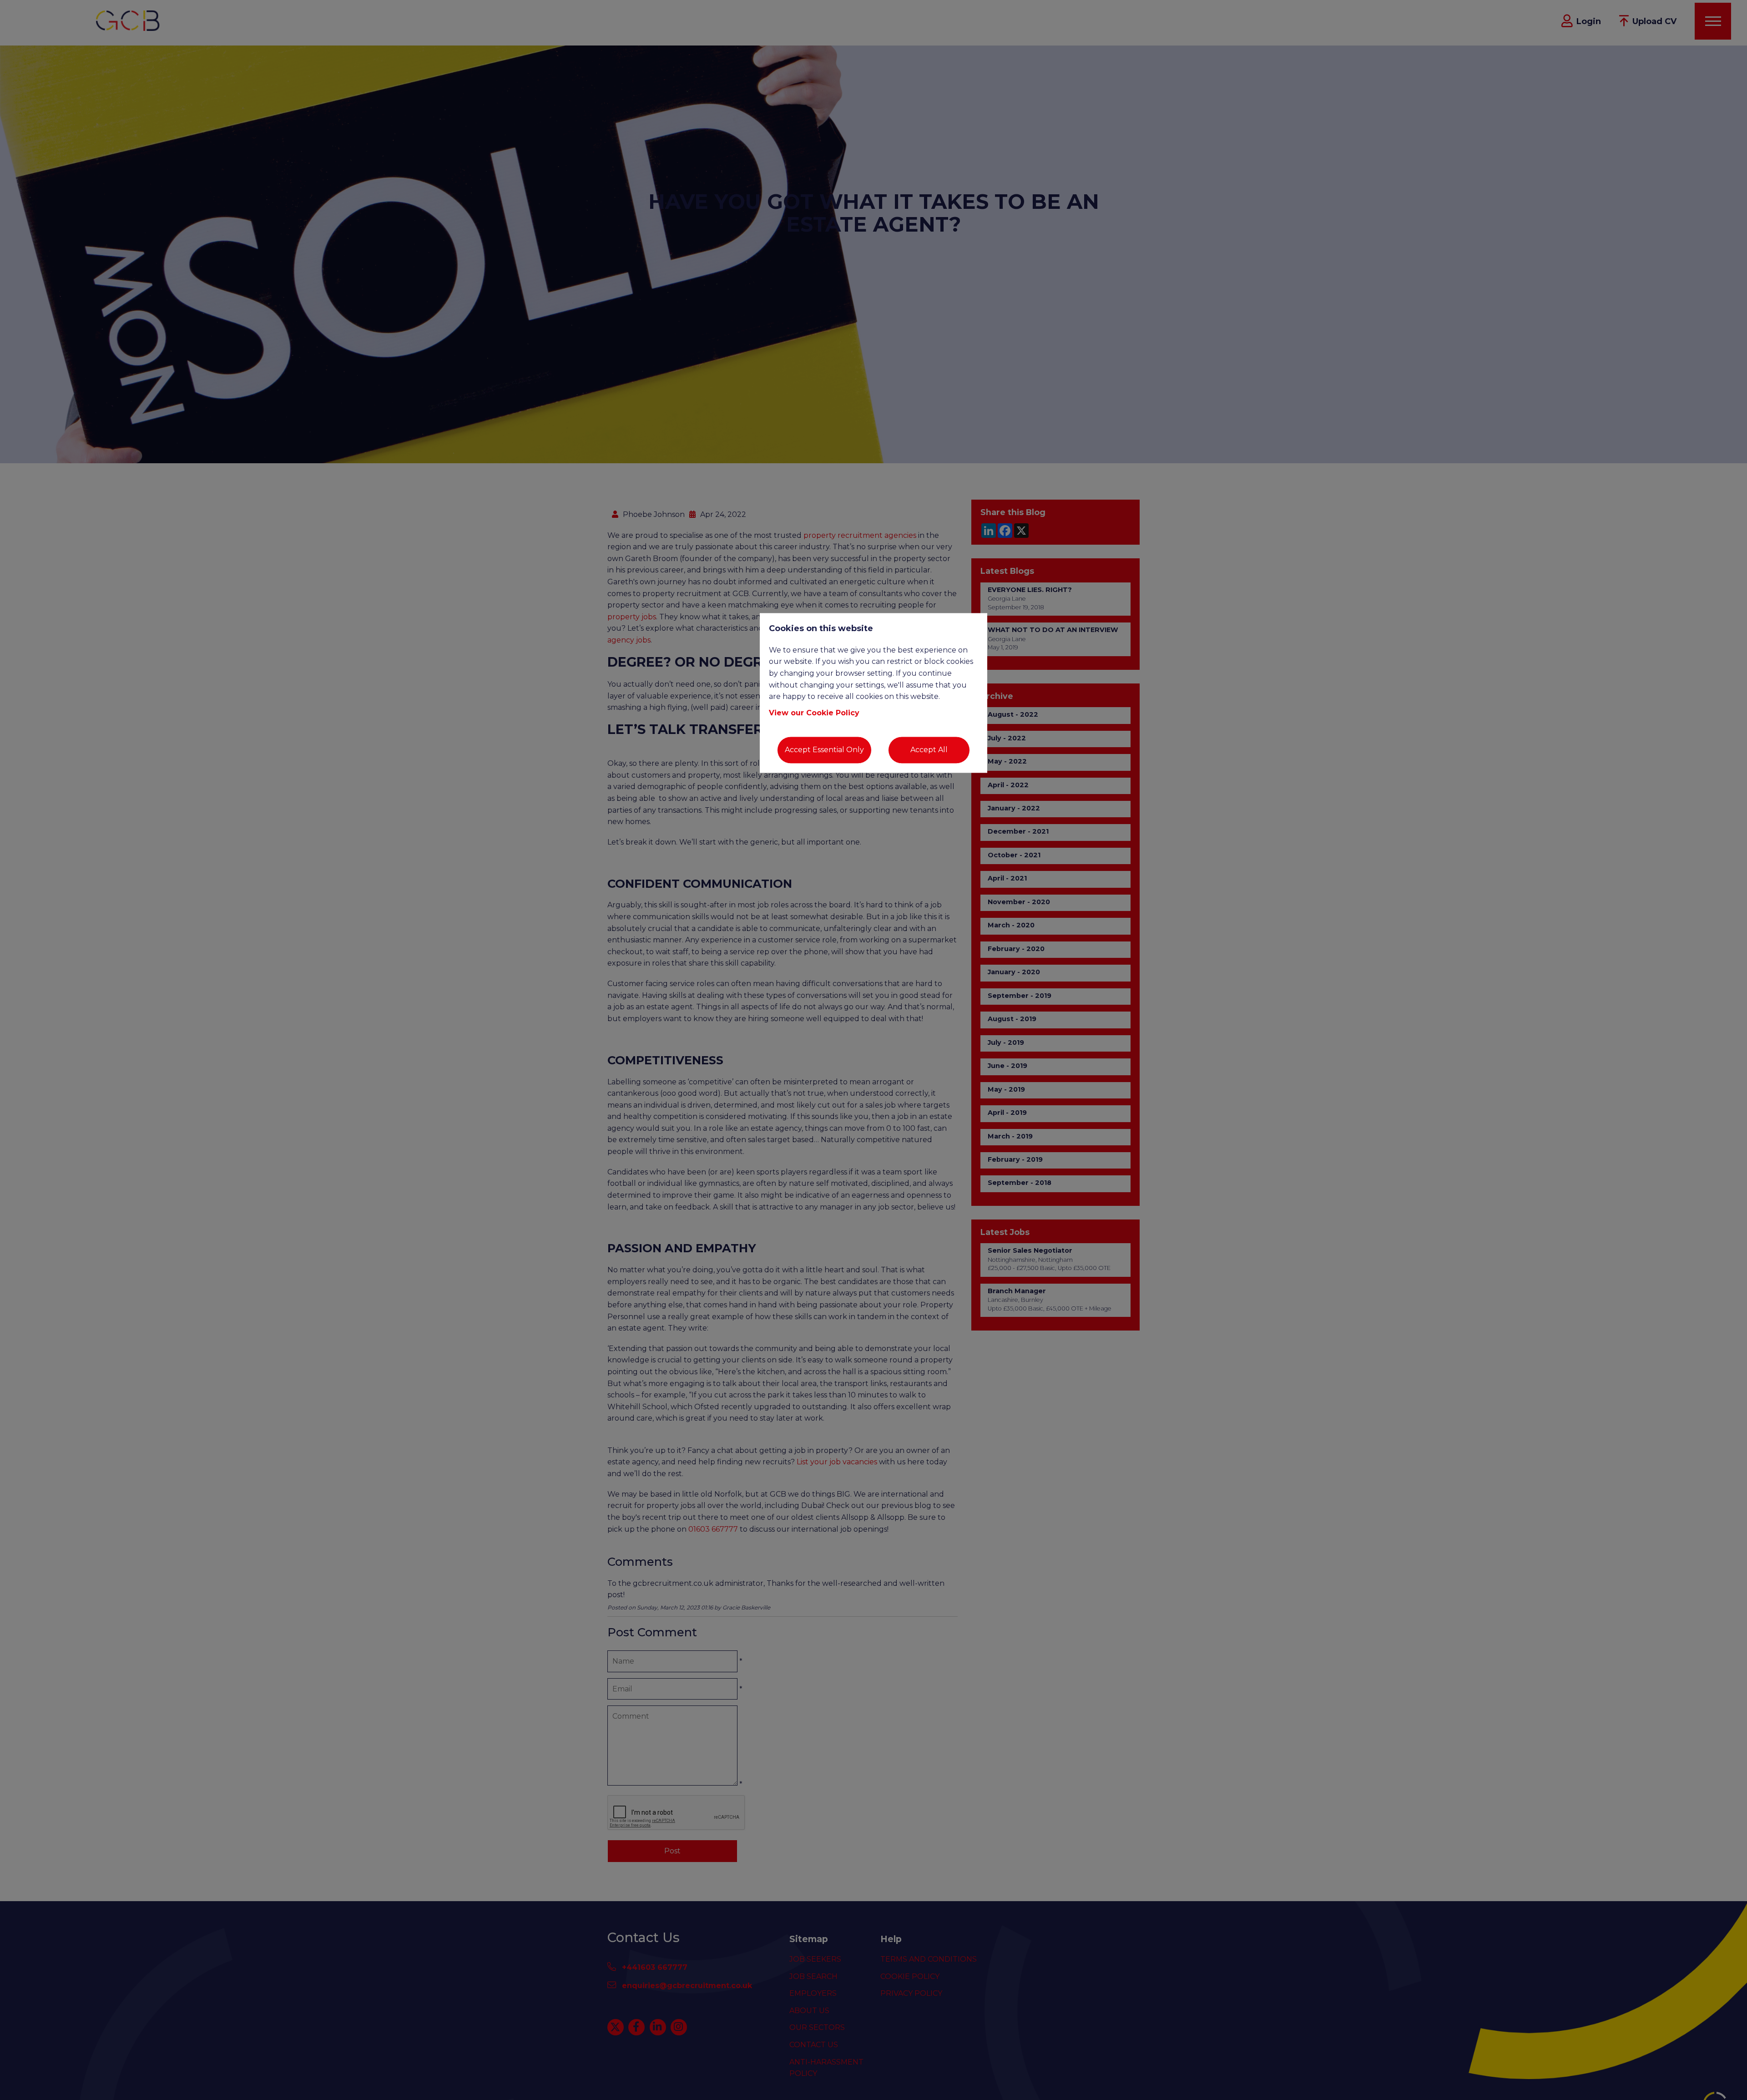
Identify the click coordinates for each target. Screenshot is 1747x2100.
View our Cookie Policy (814, 713)
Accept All (929, 750)
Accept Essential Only (824, 750)
